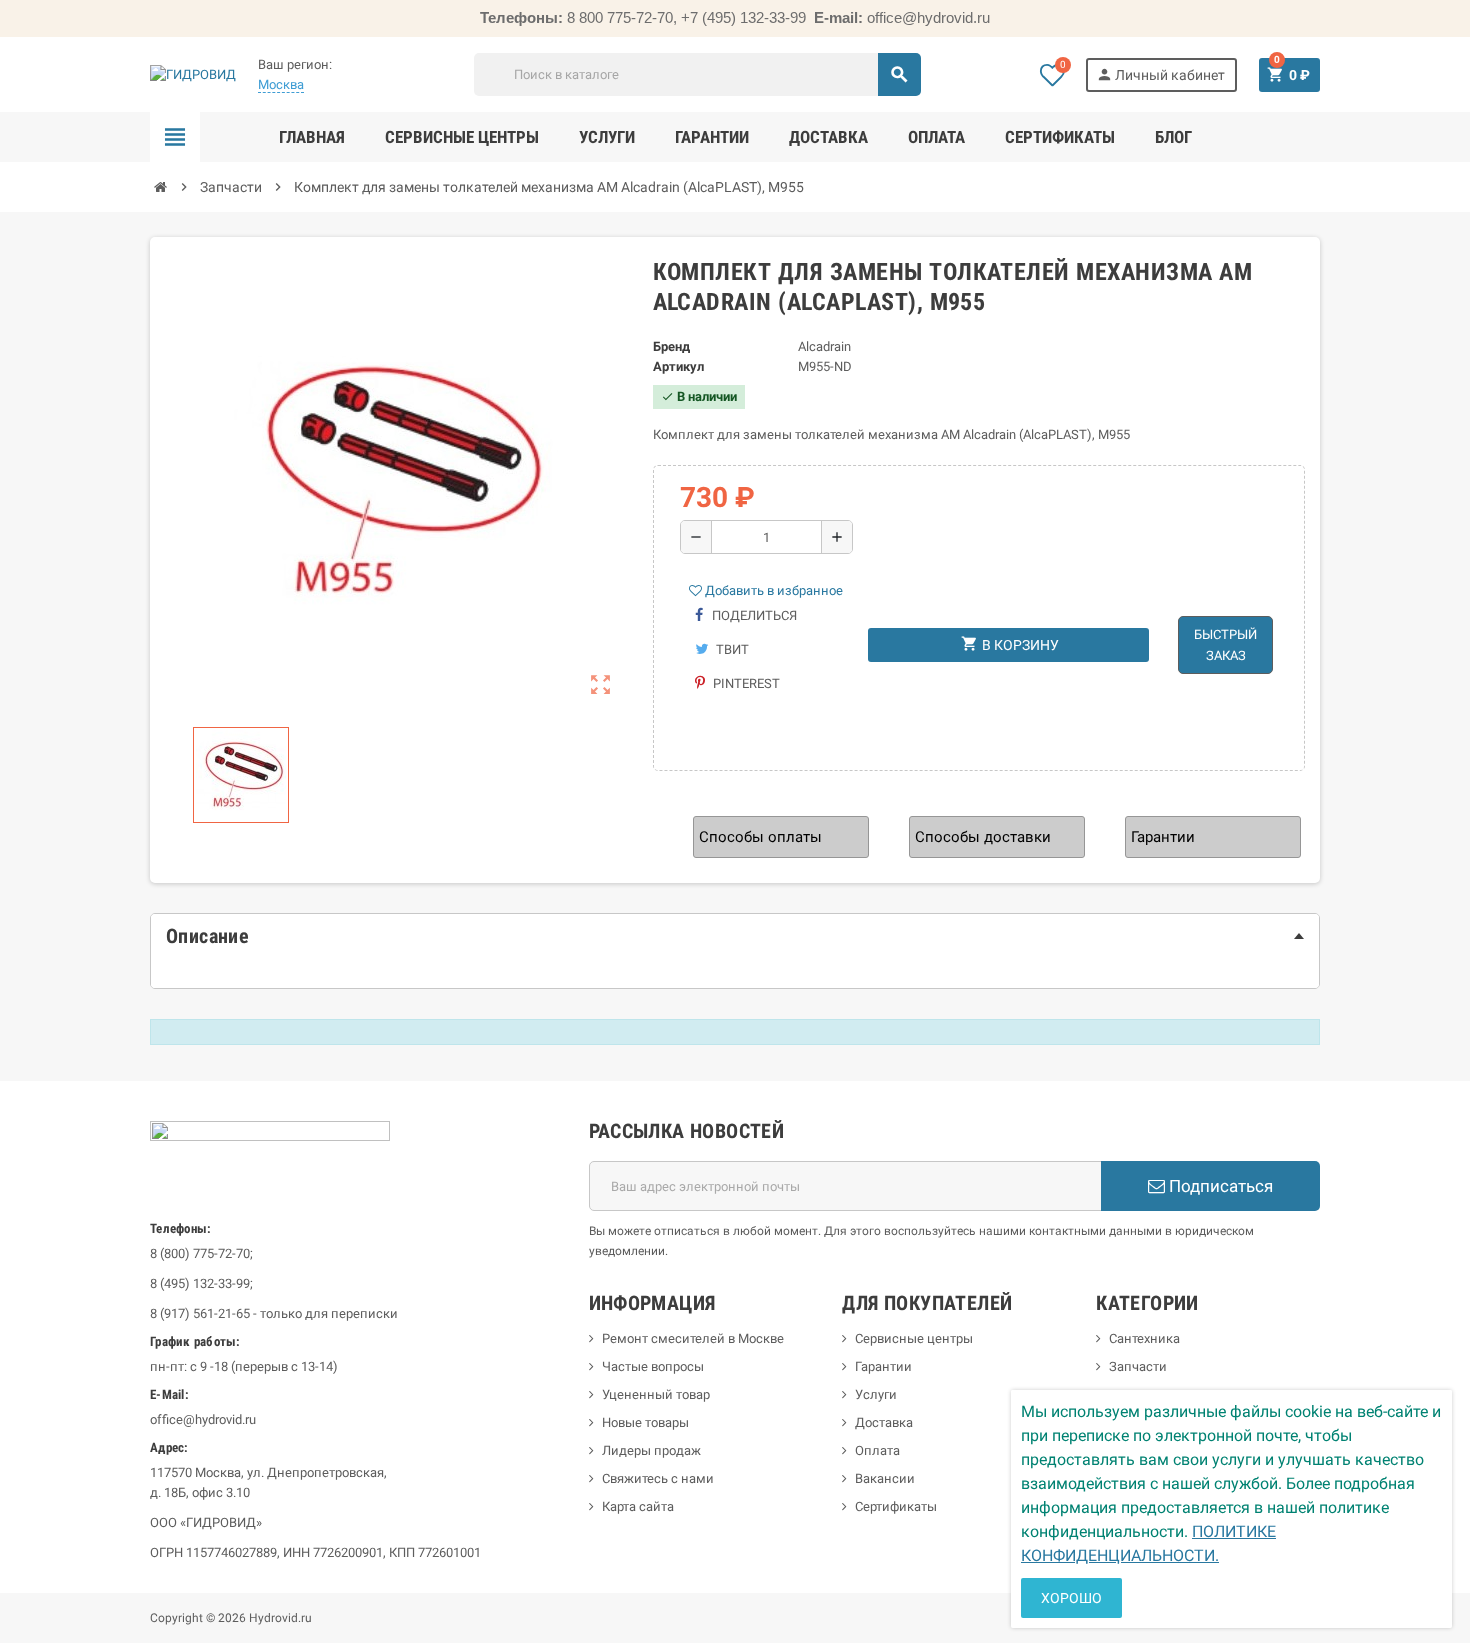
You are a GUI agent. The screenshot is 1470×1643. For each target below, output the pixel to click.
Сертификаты (896, 1506)
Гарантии (883, 1366)
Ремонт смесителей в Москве (693, 1338)
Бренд (671, 346)
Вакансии (885, 1478)
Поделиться (753, 615)
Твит (731, 649)
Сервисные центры (914, 1338)
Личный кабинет (1160, 74)
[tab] (735, 936)
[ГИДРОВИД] (193, 73)
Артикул (678, 366)
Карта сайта (638, 1506)
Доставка (884, 1422)
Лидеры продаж (651, 1450)
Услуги (876, 1394)
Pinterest (745, 683)
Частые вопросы (653, 1366)
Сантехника (1144, 1338)
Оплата (877, 1450)
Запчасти (1138, 1366)
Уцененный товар (656, 1394)
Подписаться (1219, 1186)
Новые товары (645, 1422)
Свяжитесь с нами (658, 1478)
